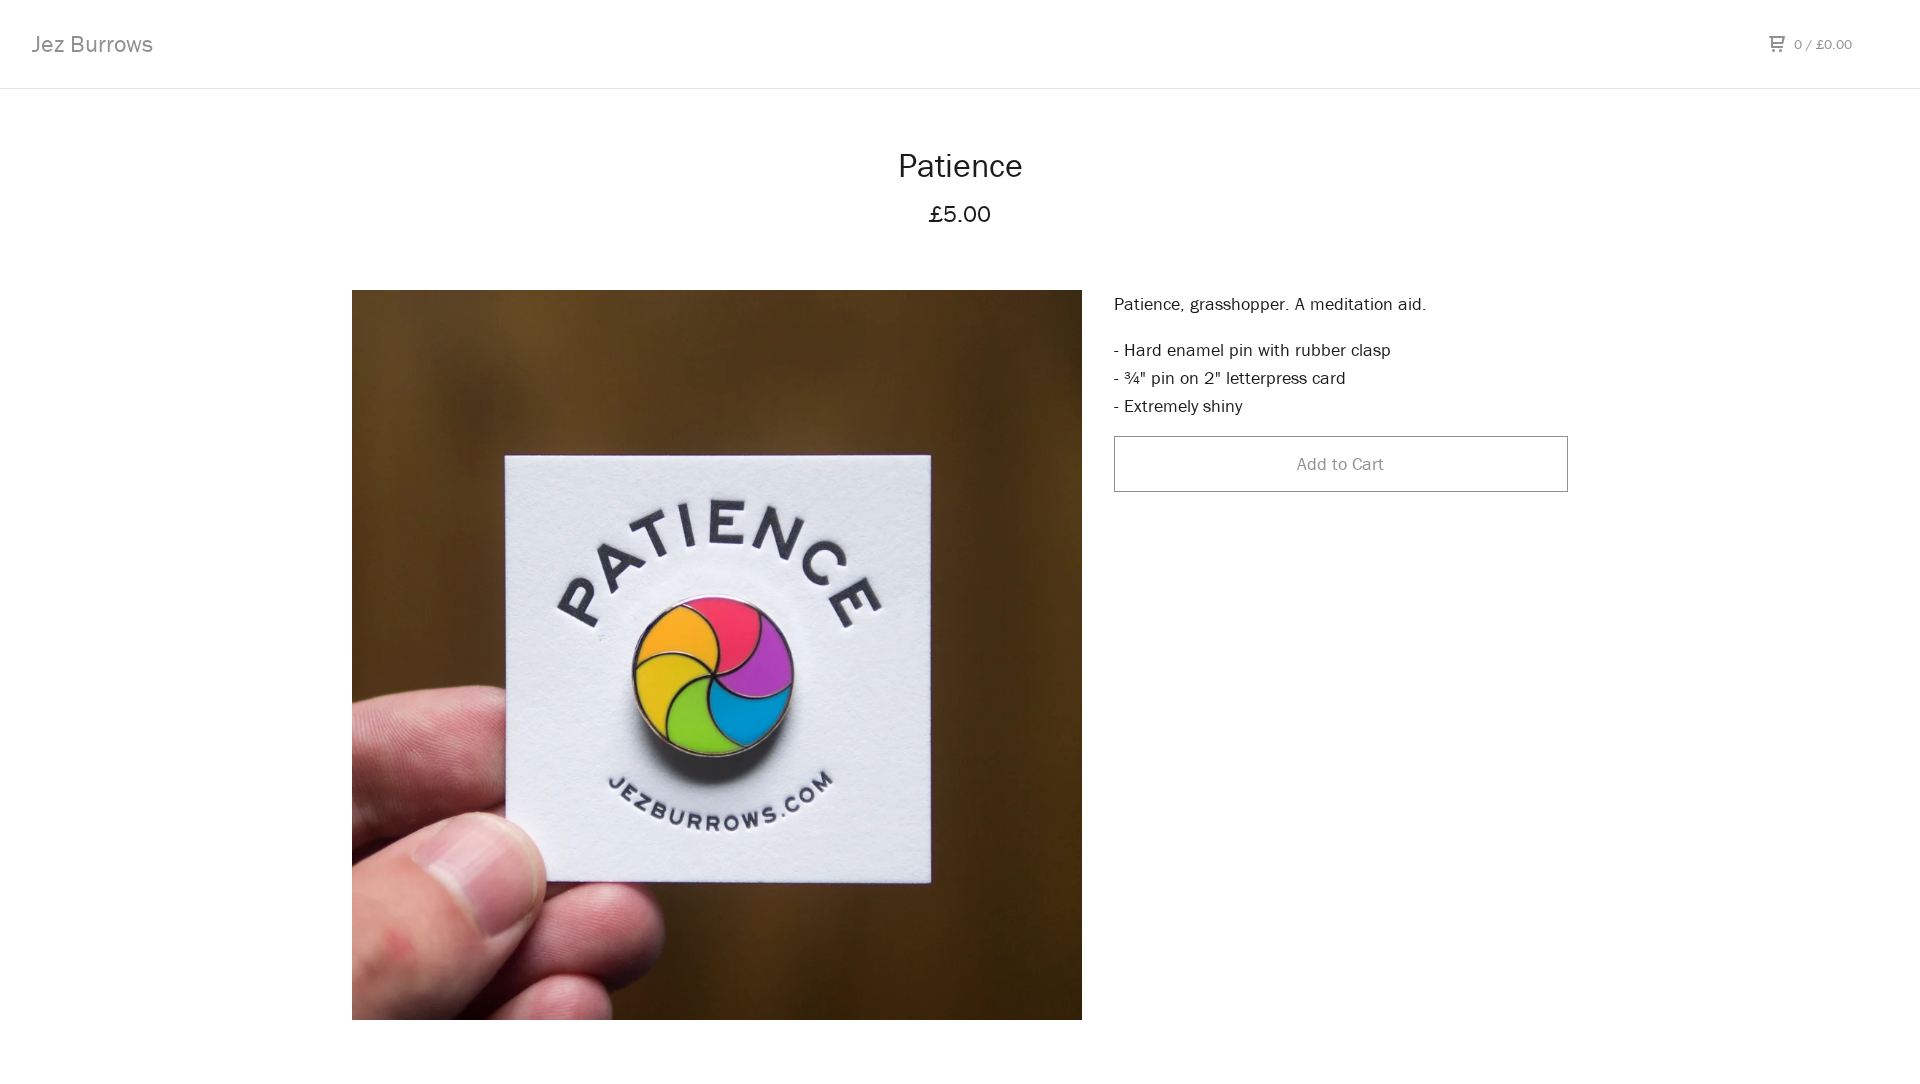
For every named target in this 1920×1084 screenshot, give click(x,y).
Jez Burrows (92, 43)
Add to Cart (1340, 463)
